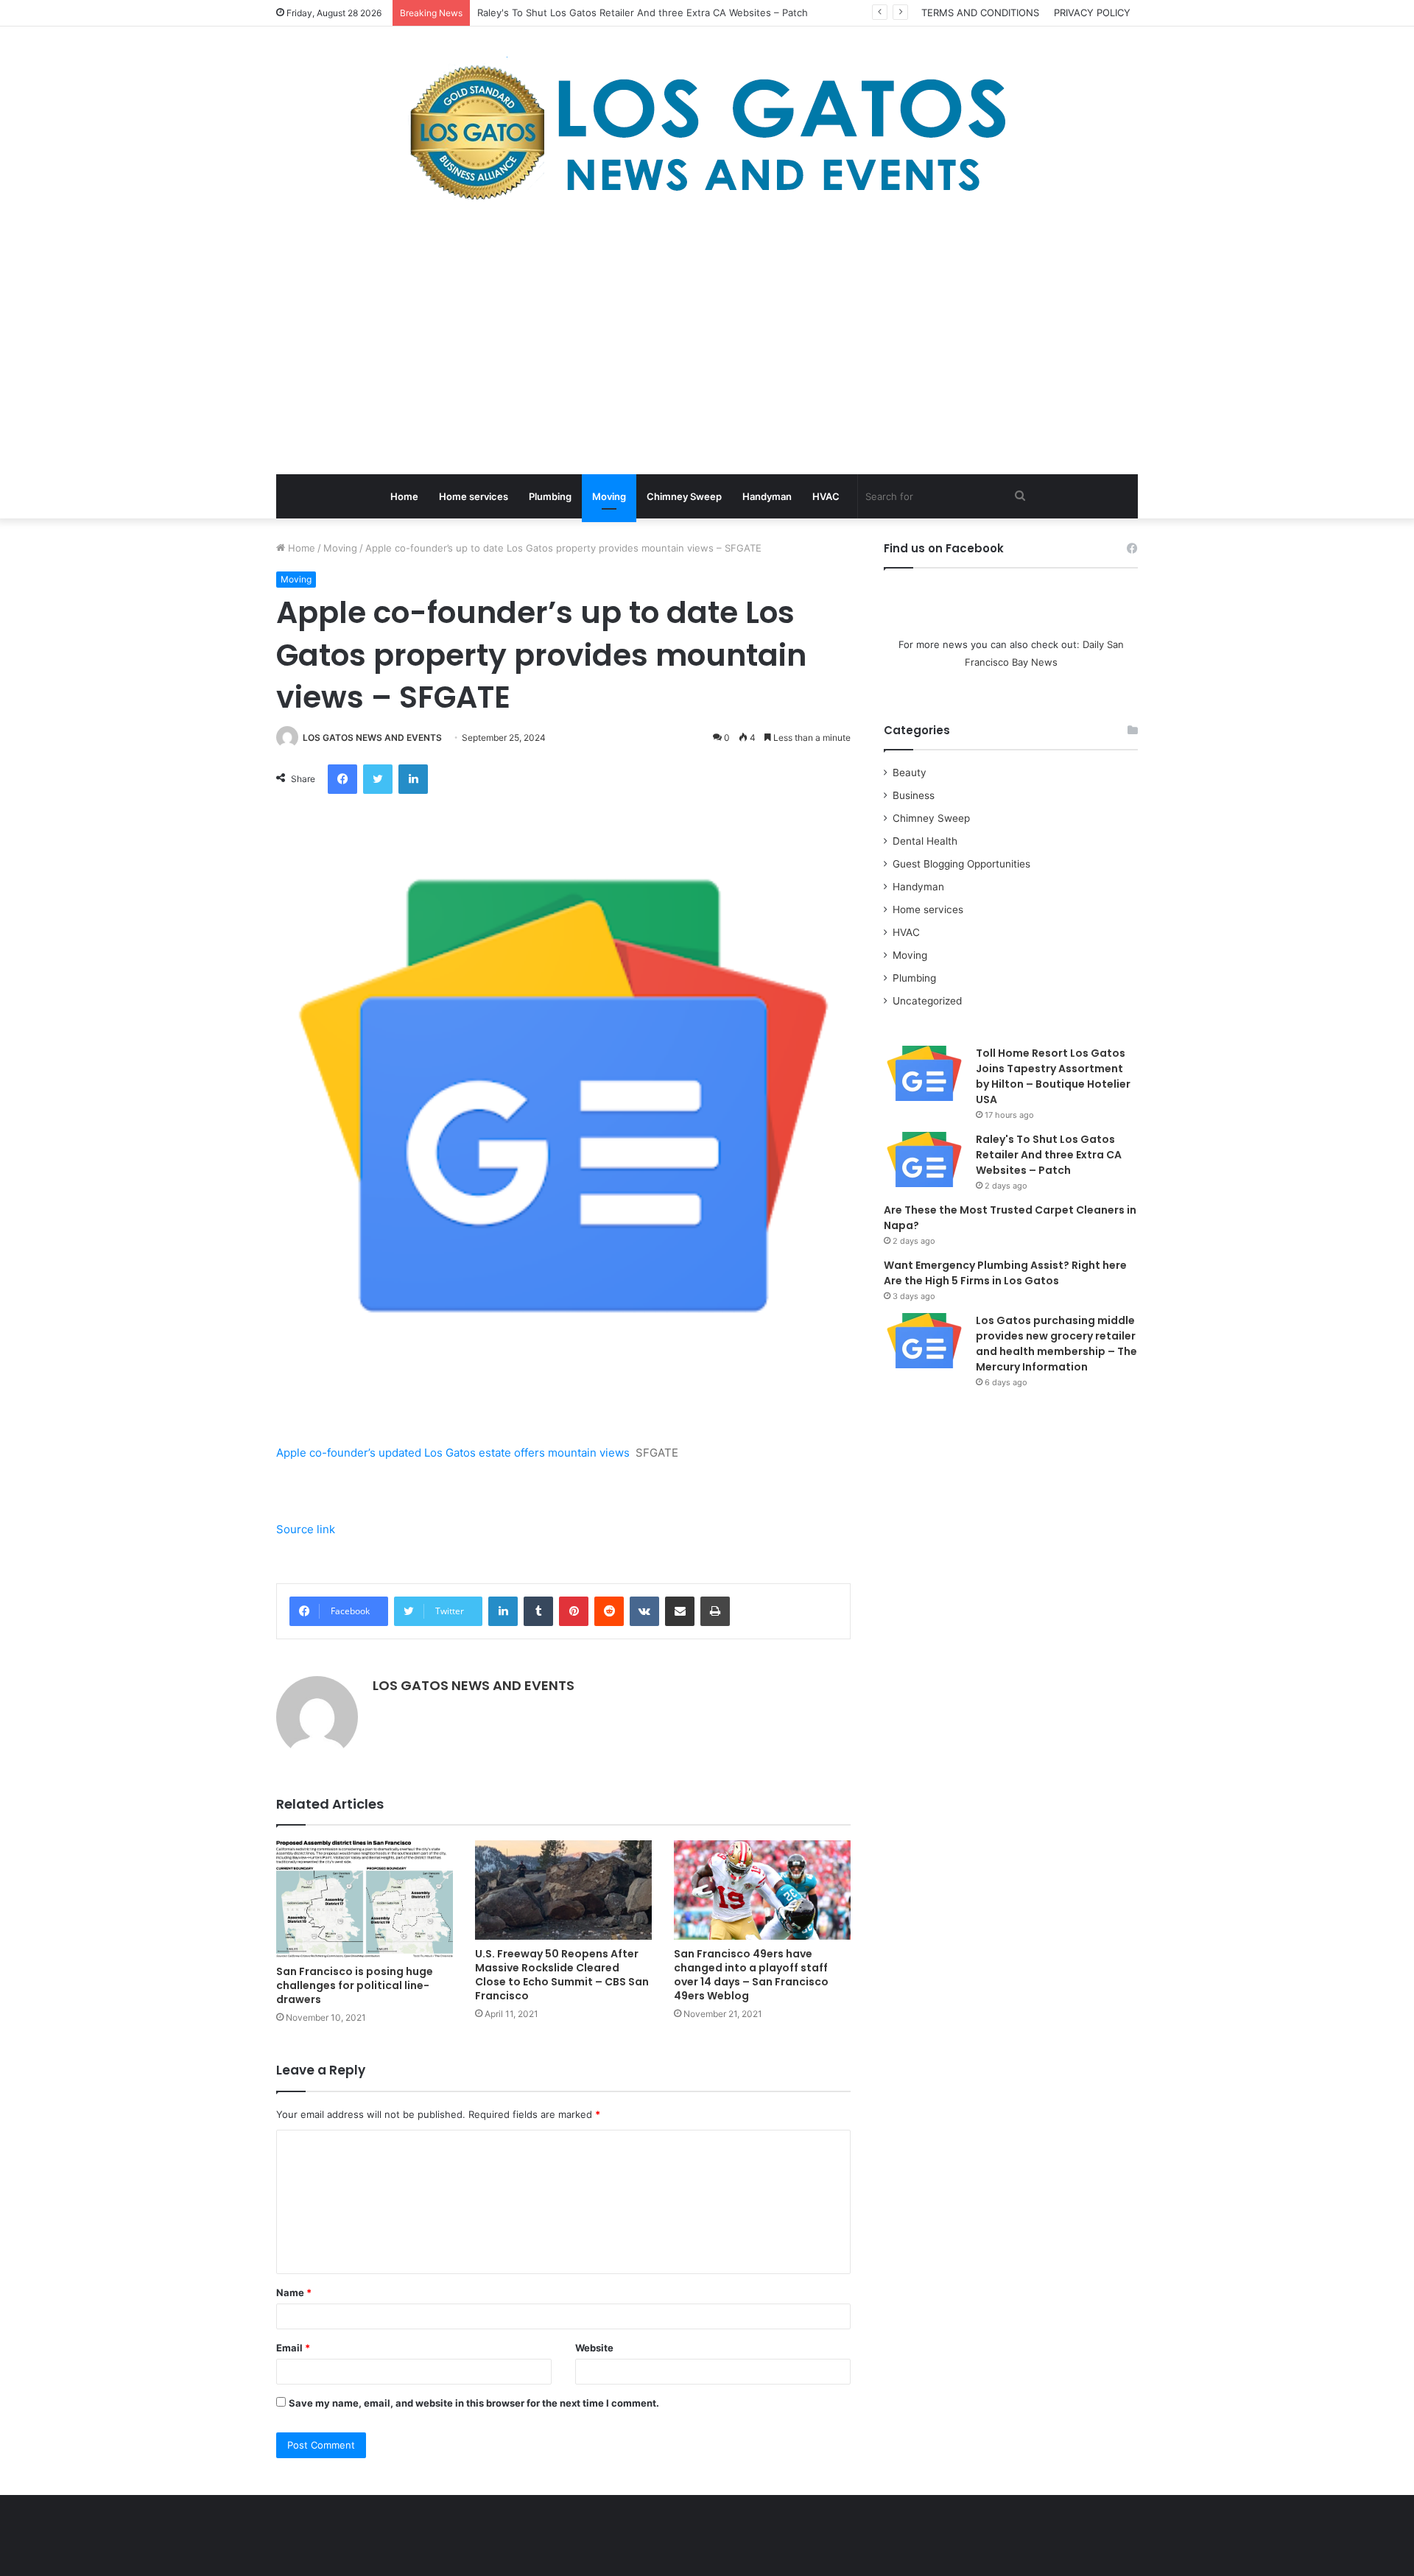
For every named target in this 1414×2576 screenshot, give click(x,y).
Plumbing (550, 496)
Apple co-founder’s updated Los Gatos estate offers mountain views (453, 1453)
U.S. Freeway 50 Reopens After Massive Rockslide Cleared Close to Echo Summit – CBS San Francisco (562, 1975)
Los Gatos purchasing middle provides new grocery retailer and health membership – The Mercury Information (1056, 1344)
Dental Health (925, 841)
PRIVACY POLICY (1092, 13)
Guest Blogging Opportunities (961, 864)
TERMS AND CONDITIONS (980, 13)
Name (294, 2292)
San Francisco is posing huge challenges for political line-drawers (355, 1985)
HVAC (826, 496)
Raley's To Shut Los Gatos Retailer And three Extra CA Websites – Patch (1049, 1155)
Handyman (767, 496)
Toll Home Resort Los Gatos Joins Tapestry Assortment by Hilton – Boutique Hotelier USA (1053, 1076)
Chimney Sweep (684, 496)
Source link (306, 1529)
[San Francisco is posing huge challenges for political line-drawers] (365, 1899)
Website (594, 2348)
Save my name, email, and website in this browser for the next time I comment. (474, 2403)
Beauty (910, 773)
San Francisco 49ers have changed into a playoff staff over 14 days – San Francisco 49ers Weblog (751, 1975)
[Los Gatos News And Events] (707, 133)
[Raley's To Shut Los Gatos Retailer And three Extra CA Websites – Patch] (924, 1159)
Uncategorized (927, 1001)
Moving (609, 496)
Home (404, 496)
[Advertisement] (707, 342)
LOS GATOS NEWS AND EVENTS (372, 738)
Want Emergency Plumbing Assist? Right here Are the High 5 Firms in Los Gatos (1005, 1273)
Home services (474, 496)
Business (914, 795)
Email (293, 2348)
